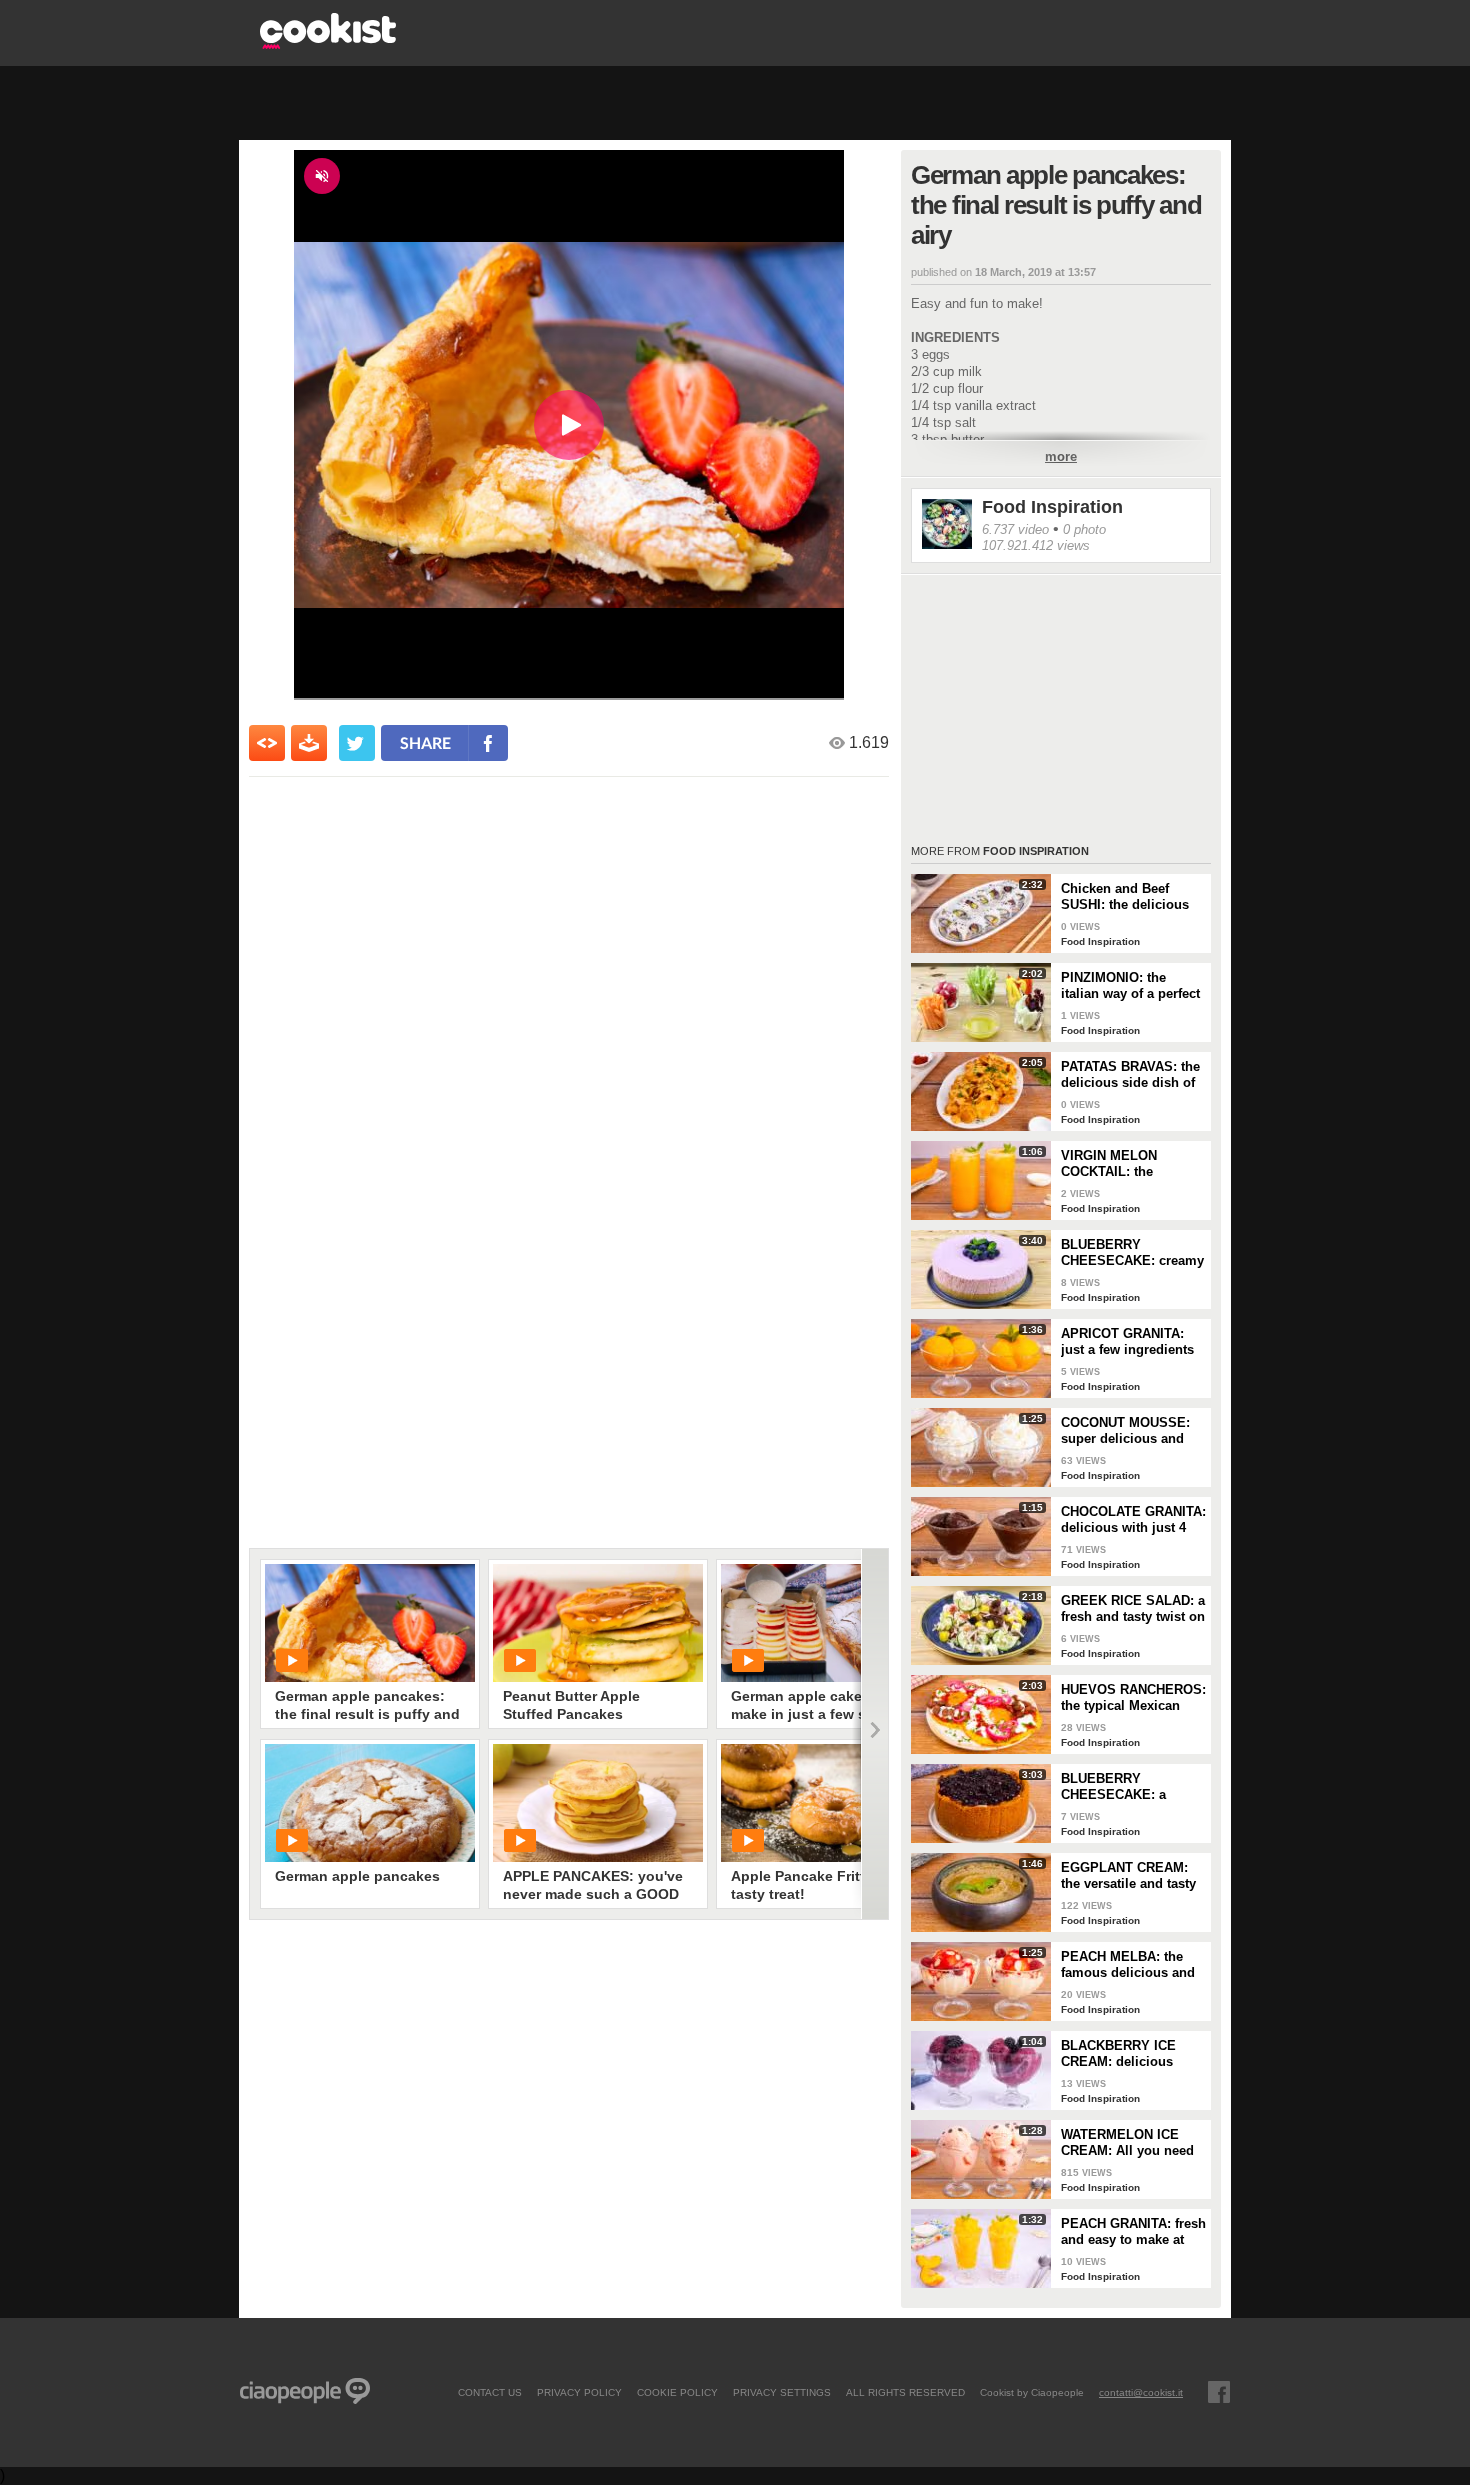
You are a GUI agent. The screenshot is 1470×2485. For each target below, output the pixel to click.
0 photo (1084, 529)
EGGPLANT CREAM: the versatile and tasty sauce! (1128, 1876)
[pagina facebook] (1219, 2392)
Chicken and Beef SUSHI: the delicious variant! (1125, 897)
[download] (309, 743)
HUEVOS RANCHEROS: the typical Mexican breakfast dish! (1133, 1698)
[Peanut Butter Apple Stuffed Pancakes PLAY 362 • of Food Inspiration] (598, 1623)
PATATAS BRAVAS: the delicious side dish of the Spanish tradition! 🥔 (1130, 1075)
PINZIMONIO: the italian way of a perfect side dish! (1130, 986)
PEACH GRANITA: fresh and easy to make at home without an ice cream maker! (1133, 2232)
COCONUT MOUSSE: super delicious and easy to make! (1125, 1431)
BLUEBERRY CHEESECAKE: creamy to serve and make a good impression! (1132, 1253)
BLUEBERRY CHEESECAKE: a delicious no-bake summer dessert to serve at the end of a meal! (1123, 1787)
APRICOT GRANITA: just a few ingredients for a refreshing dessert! (1127, 1342)
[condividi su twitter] (357, 743)
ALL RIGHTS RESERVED (905, 2392)
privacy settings (782, 2392)
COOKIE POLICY (677, 2392)
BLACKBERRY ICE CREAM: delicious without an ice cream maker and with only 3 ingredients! (1129, 2054)
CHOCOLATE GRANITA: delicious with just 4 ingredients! (1133, 1520)
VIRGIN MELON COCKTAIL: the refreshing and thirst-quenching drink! (1126, 1164)
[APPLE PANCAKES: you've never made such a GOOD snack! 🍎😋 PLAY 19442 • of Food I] (598, 1803)
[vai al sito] (328, 43)
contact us (490, 2392)
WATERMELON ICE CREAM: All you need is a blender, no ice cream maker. (1127, 2143)
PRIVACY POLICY (579, 2392)
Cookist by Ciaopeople (1032, 2392)
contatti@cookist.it (1141, 2392)
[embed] (267, 743)
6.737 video (1015, 529)
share (425, 742)
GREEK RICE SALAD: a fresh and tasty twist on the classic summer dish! (1133, 1609)
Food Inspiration (1052, 507)
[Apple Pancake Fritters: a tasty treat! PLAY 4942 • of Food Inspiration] (826, 1803)
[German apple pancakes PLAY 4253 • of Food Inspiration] (370, 1803)
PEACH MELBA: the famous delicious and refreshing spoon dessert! (1128, 1965)
